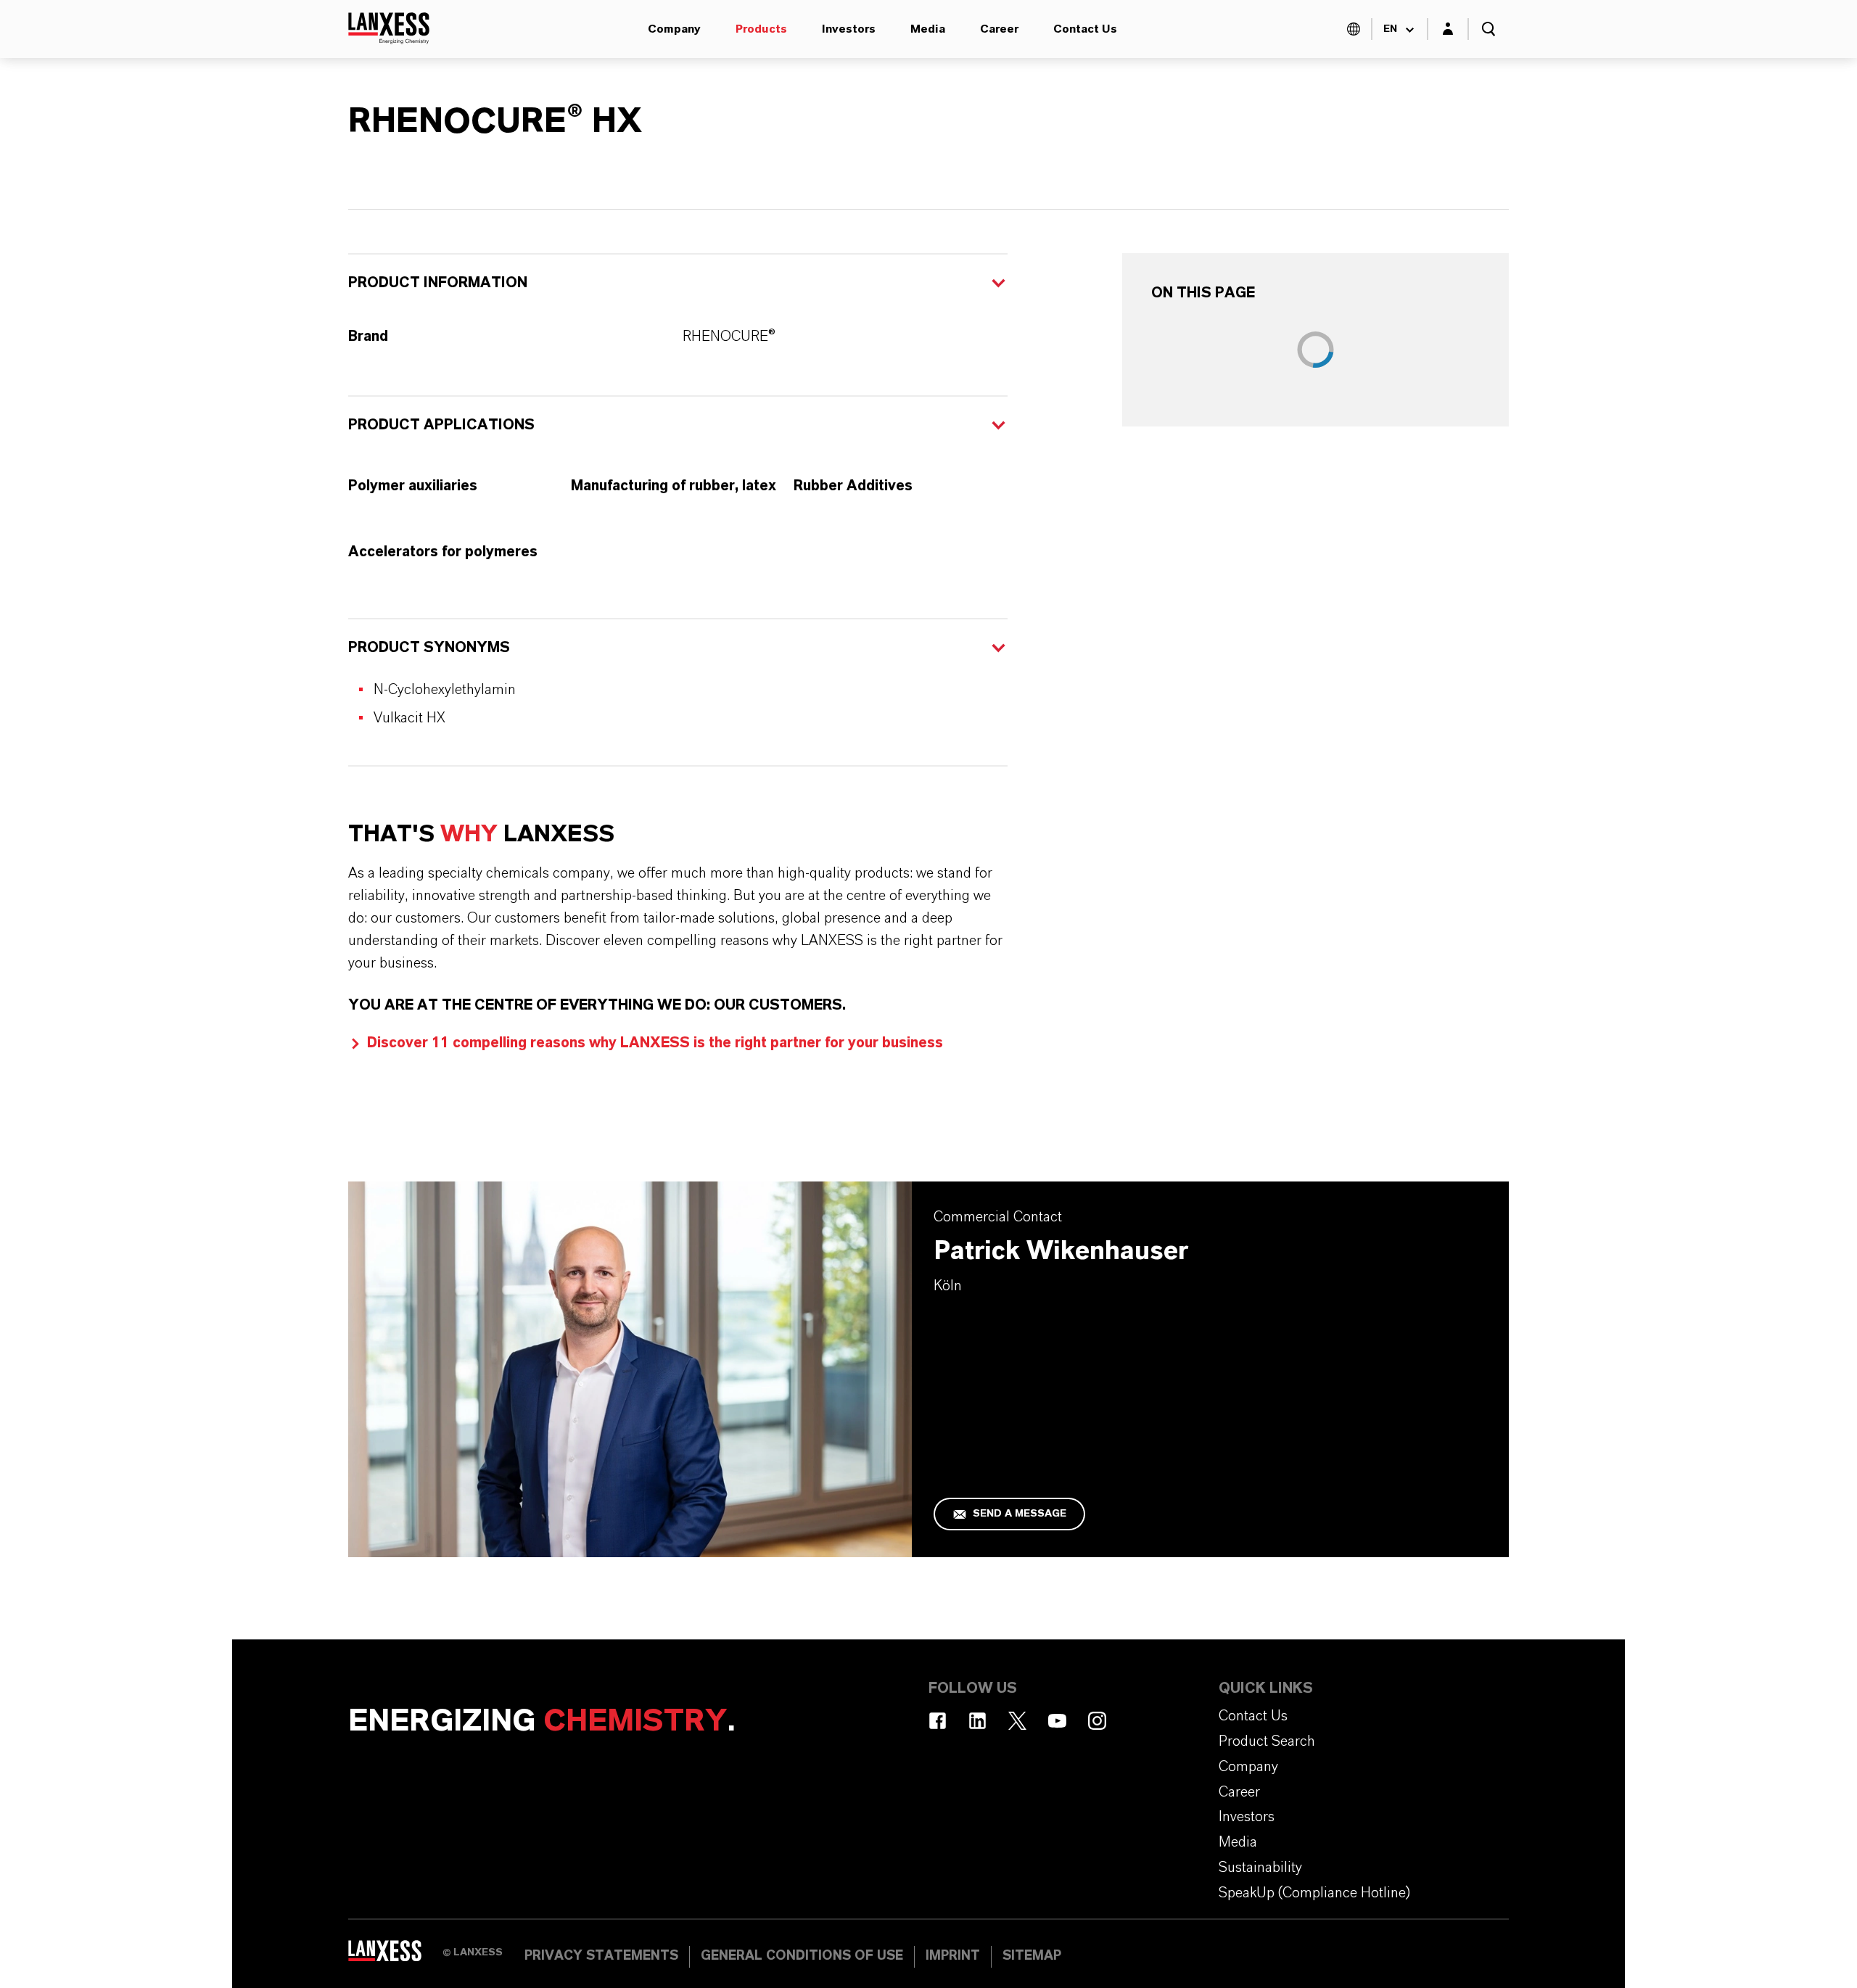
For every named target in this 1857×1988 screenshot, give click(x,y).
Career (999, 29)
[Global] (1354, 29)
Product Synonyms (429, 648)
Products (761, 29)
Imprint (953, 1956)
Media (928, 29)
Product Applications (441, 425)
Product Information (438, 283)
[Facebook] (938, 1721)
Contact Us (1085, 29)
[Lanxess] (395, 1955)
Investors (849, 29)
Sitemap (1032, 1956)
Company (674, 29)
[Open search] (1489, 29)
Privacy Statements (601, 1956)
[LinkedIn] (977, 1721)
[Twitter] (1017, 1721)
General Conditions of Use (802, 1956)
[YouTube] (1057, 1721)
